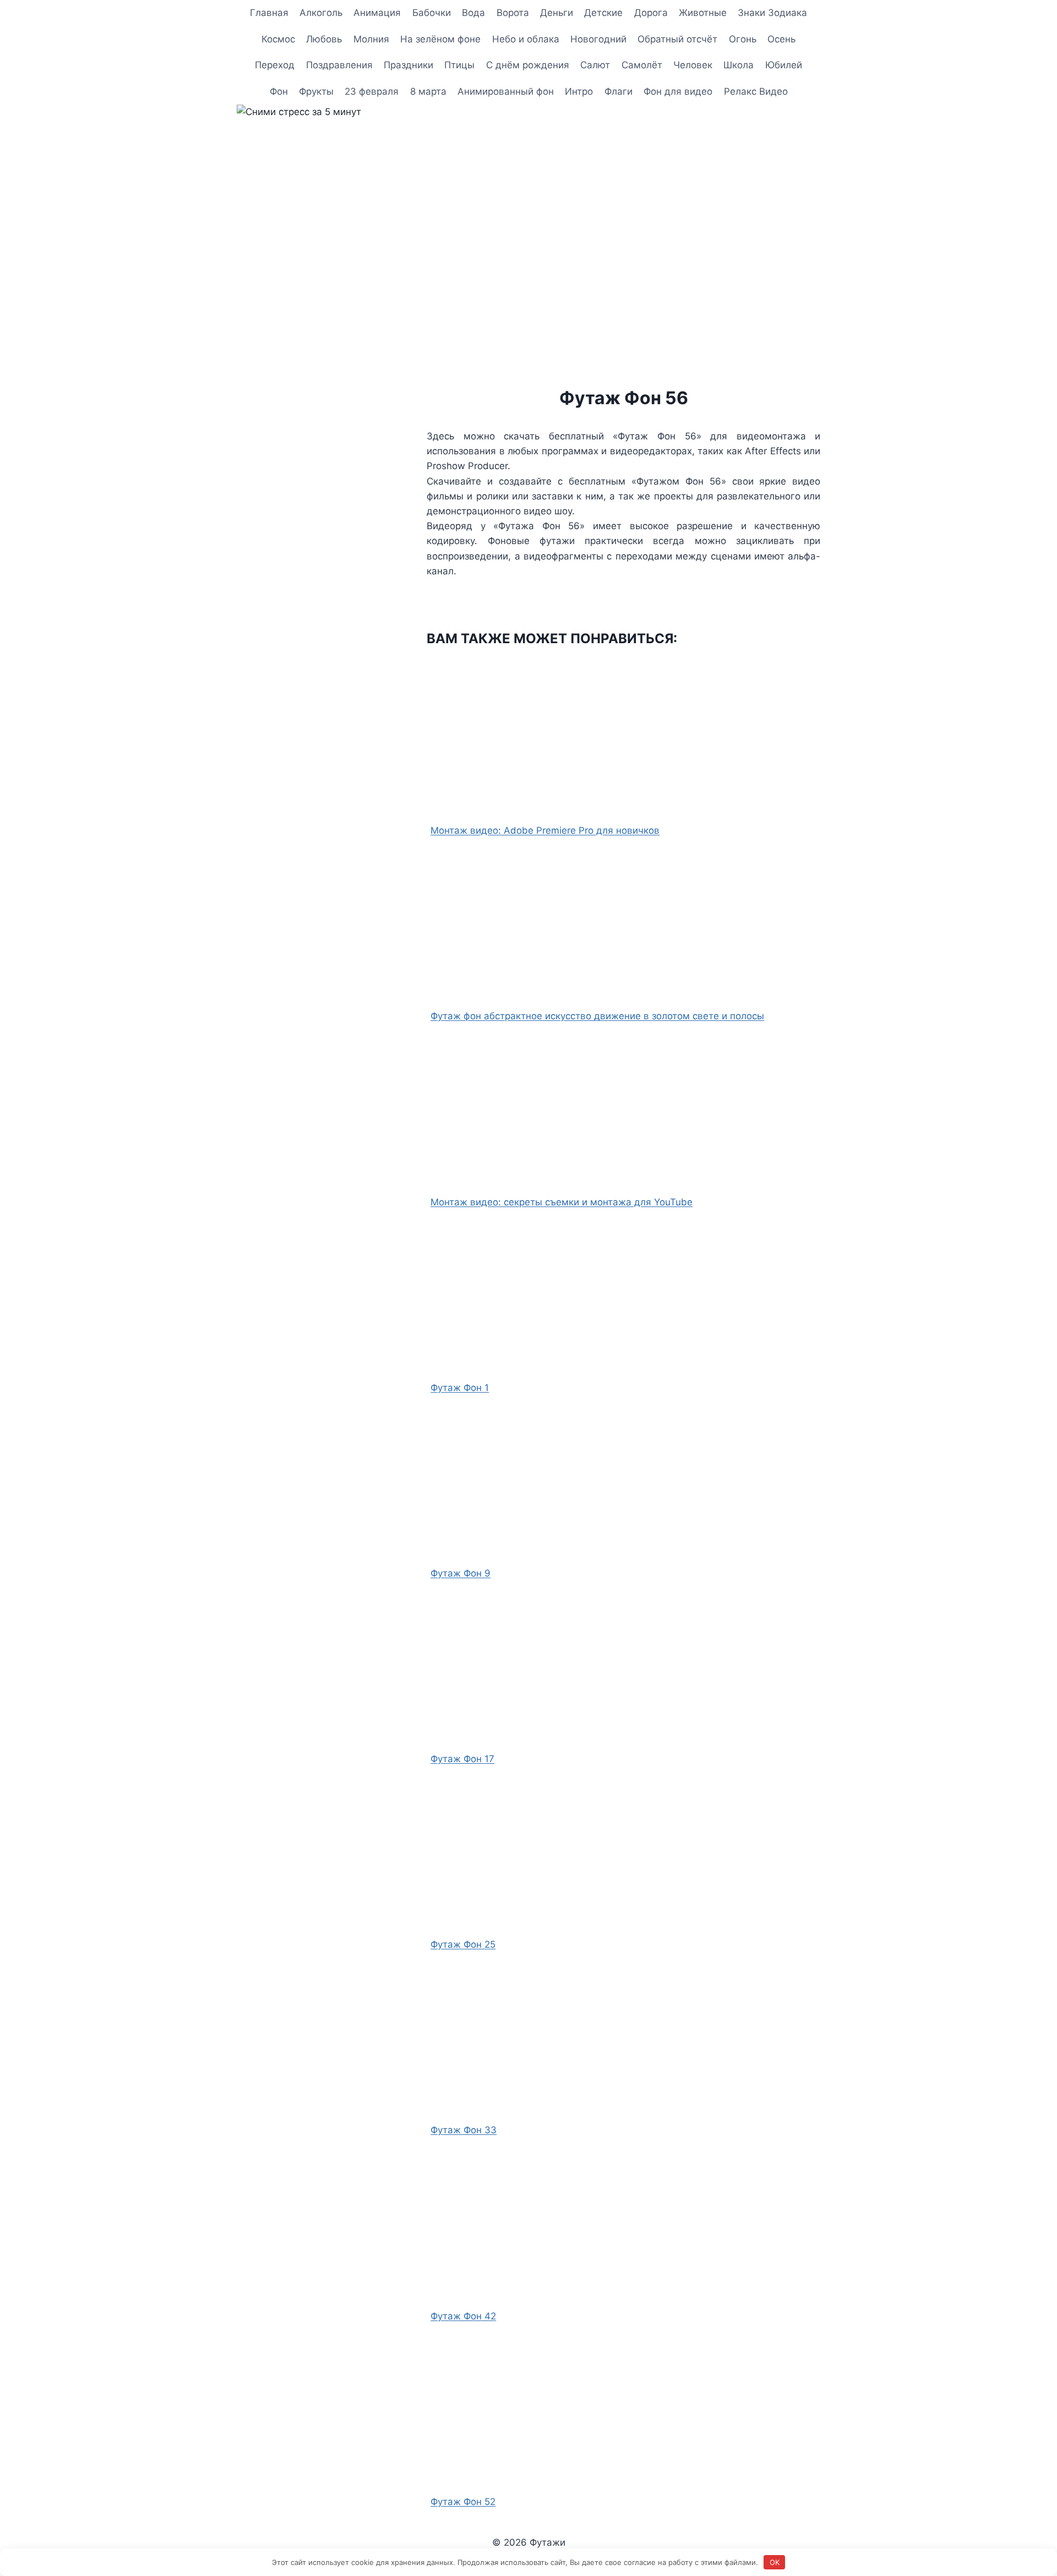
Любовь (324, 39)
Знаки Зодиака (772, 13)
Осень (781, 39)
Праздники (408, 65)
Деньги (557, 13)
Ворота (513, 13)
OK (775, 2562)
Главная (269, 13)
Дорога (651, 13)
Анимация (377, 13)
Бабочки (432, 13)
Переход (275, 65)
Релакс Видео (756, 91)
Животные (703, 13)
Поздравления (339, 65)
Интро (579, 91)
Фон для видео (678, 91)
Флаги (619, 91)
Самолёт (642, 65)
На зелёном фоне (440, 39)
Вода (473, 13)
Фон (279, 91)
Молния (371, 39)
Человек (693, 65)
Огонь (743, 39)
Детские (603, 13)
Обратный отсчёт (677, 39)
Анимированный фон (506, 91)
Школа (739, 65)
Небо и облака (526, 39)
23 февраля (372, 91)
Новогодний (598, 39)
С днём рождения (528, 65)
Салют (595, 65)
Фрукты (316, 91)
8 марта (428, 91)
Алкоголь (321, 13)
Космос (278, 39)
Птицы (459, 65)
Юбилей (784, 65)
